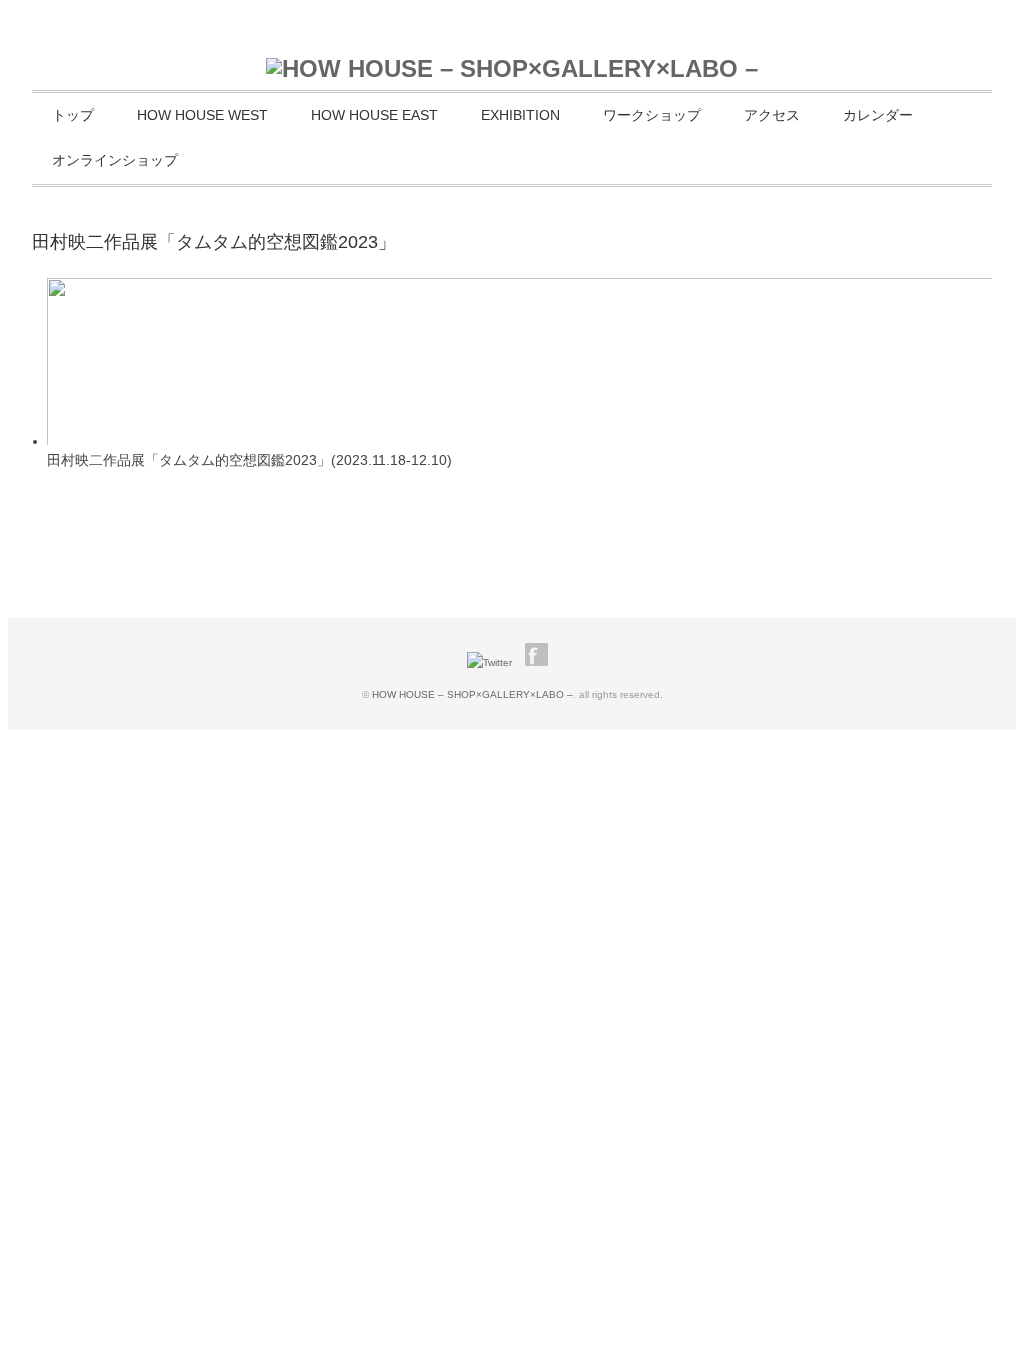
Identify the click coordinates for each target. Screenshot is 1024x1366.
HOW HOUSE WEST (202, 115)
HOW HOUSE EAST (374, 115)
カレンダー (878, 115)
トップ (73, 115)
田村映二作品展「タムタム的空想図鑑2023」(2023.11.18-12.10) (249, 460)
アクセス (772, 115)
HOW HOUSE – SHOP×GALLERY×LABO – (472, 694)
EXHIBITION (520, 115)
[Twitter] (494, 662)
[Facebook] (541, 662)
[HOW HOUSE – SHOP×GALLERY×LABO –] (512, 68)
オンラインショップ (115, 160)
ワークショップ (652, 115)
